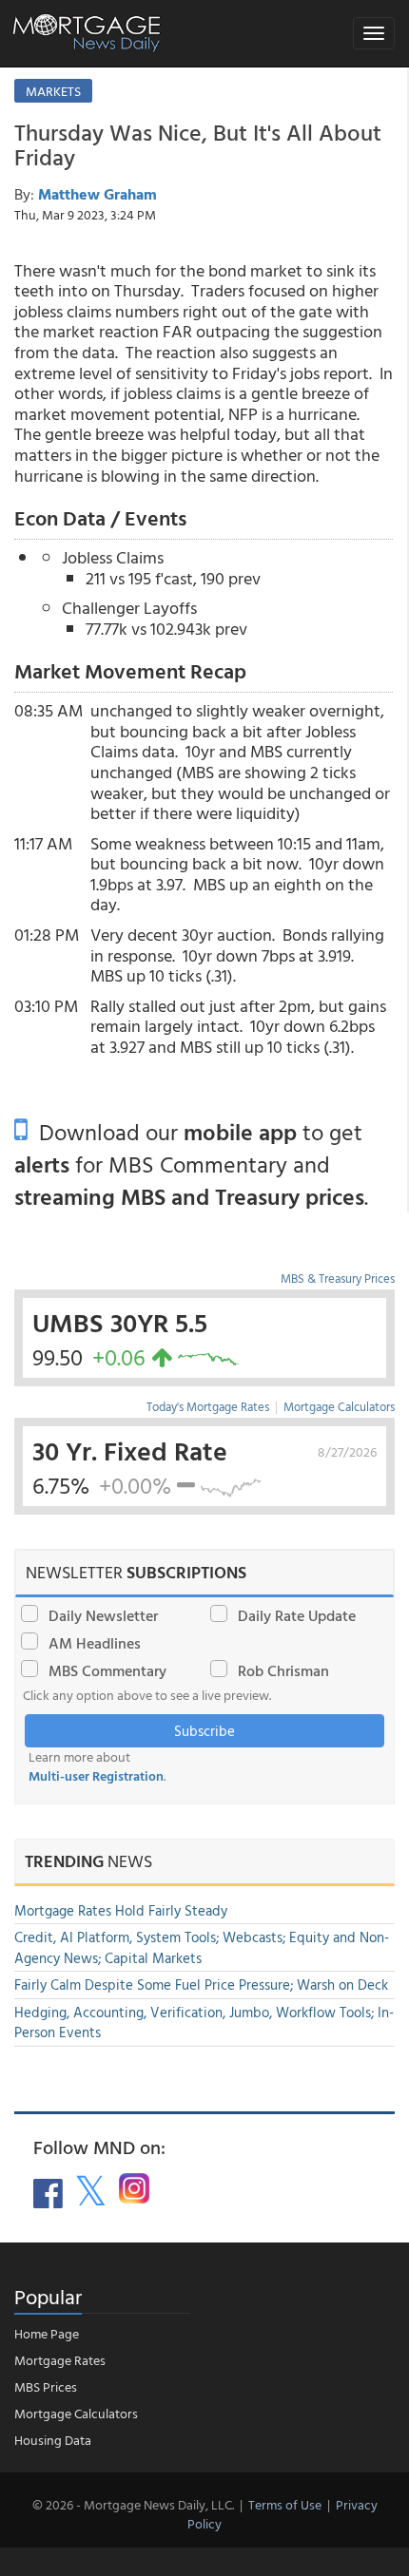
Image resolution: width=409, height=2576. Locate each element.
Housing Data (53, 2440)
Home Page (47, 2333)
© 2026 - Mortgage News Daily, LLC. (133, 2504)
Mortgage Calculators (339, 1406)
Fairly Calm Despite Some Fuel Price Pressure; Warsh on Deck (201, 1984)
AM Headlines (95, 1643)
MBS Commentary (107, 1670)
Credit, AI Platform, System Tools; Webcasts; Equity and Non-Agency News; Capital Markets (202, 1947)
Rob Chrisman (283, 1670)
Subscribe (204, 1731)
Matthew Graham (97, 194)
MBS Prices (46, 2386)
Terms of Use (285, 2504)
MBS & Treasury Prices (338, 1278)
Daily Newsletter (103, 1615)
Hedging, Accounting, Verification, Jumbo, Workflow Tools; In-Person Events (204, 2022)
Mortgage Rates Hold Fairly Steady (121, 1910)
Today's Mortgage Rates (208, 1406)
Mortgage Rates (60, 2360)
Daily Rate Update (297, 1615)
